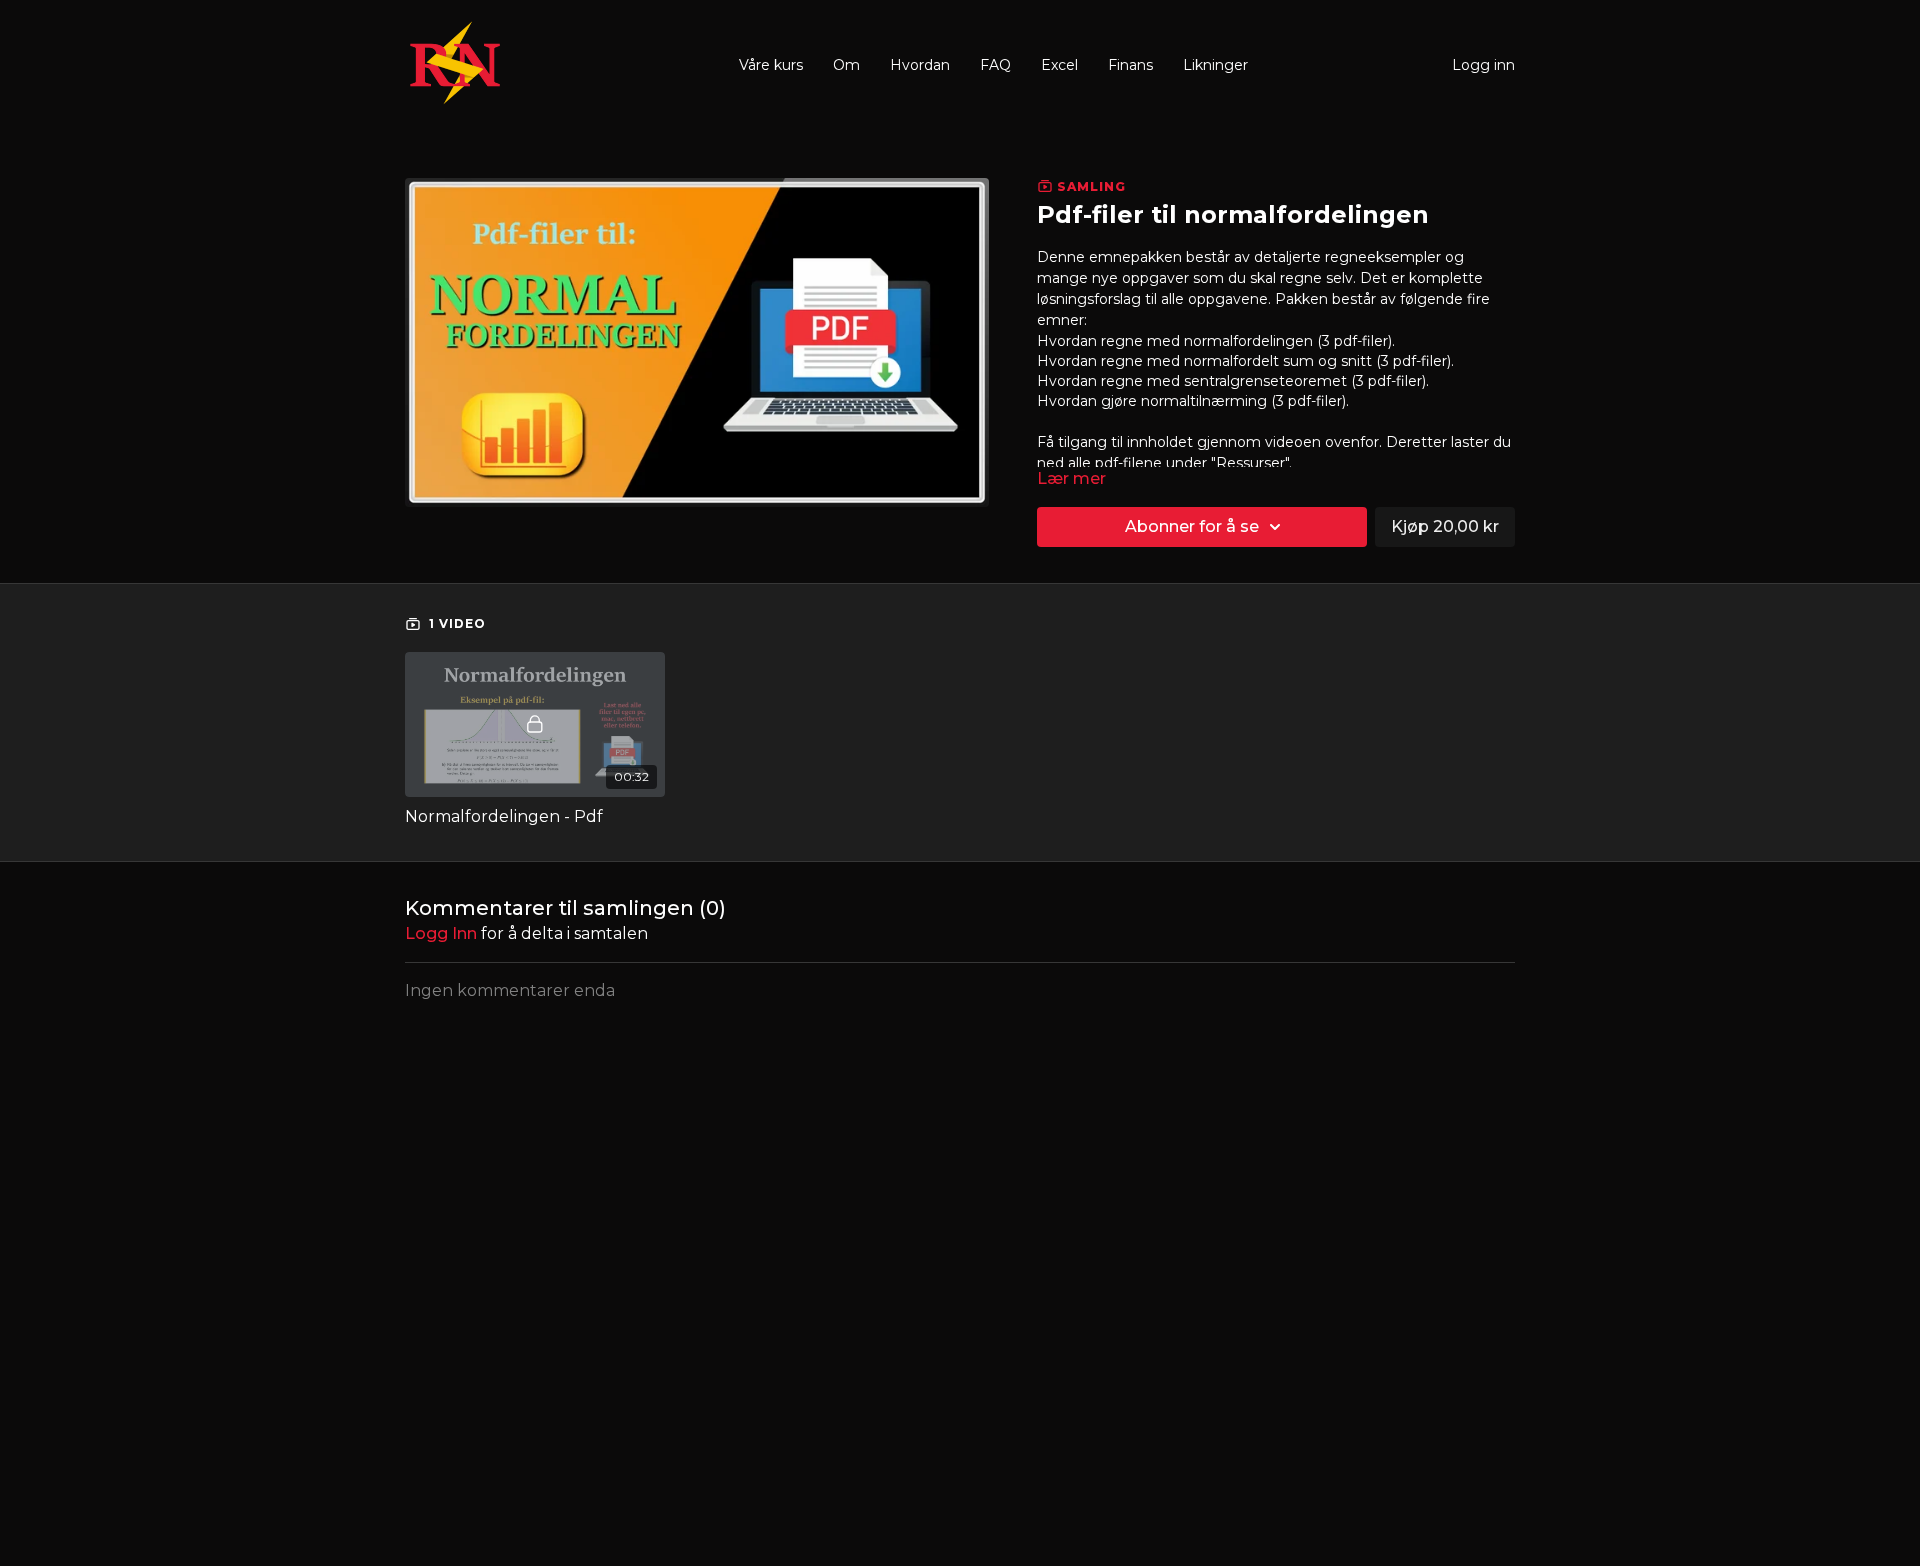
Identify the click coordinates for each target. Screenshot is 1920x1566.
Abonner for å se (1192, 526)
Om (846, 65)
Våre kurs (771, 65)
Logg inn (1483, 65)
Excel (1059, 65)
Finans (1130, 65)
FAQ (995, 65)
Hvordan (920, 65)
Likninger (1215, 65)
